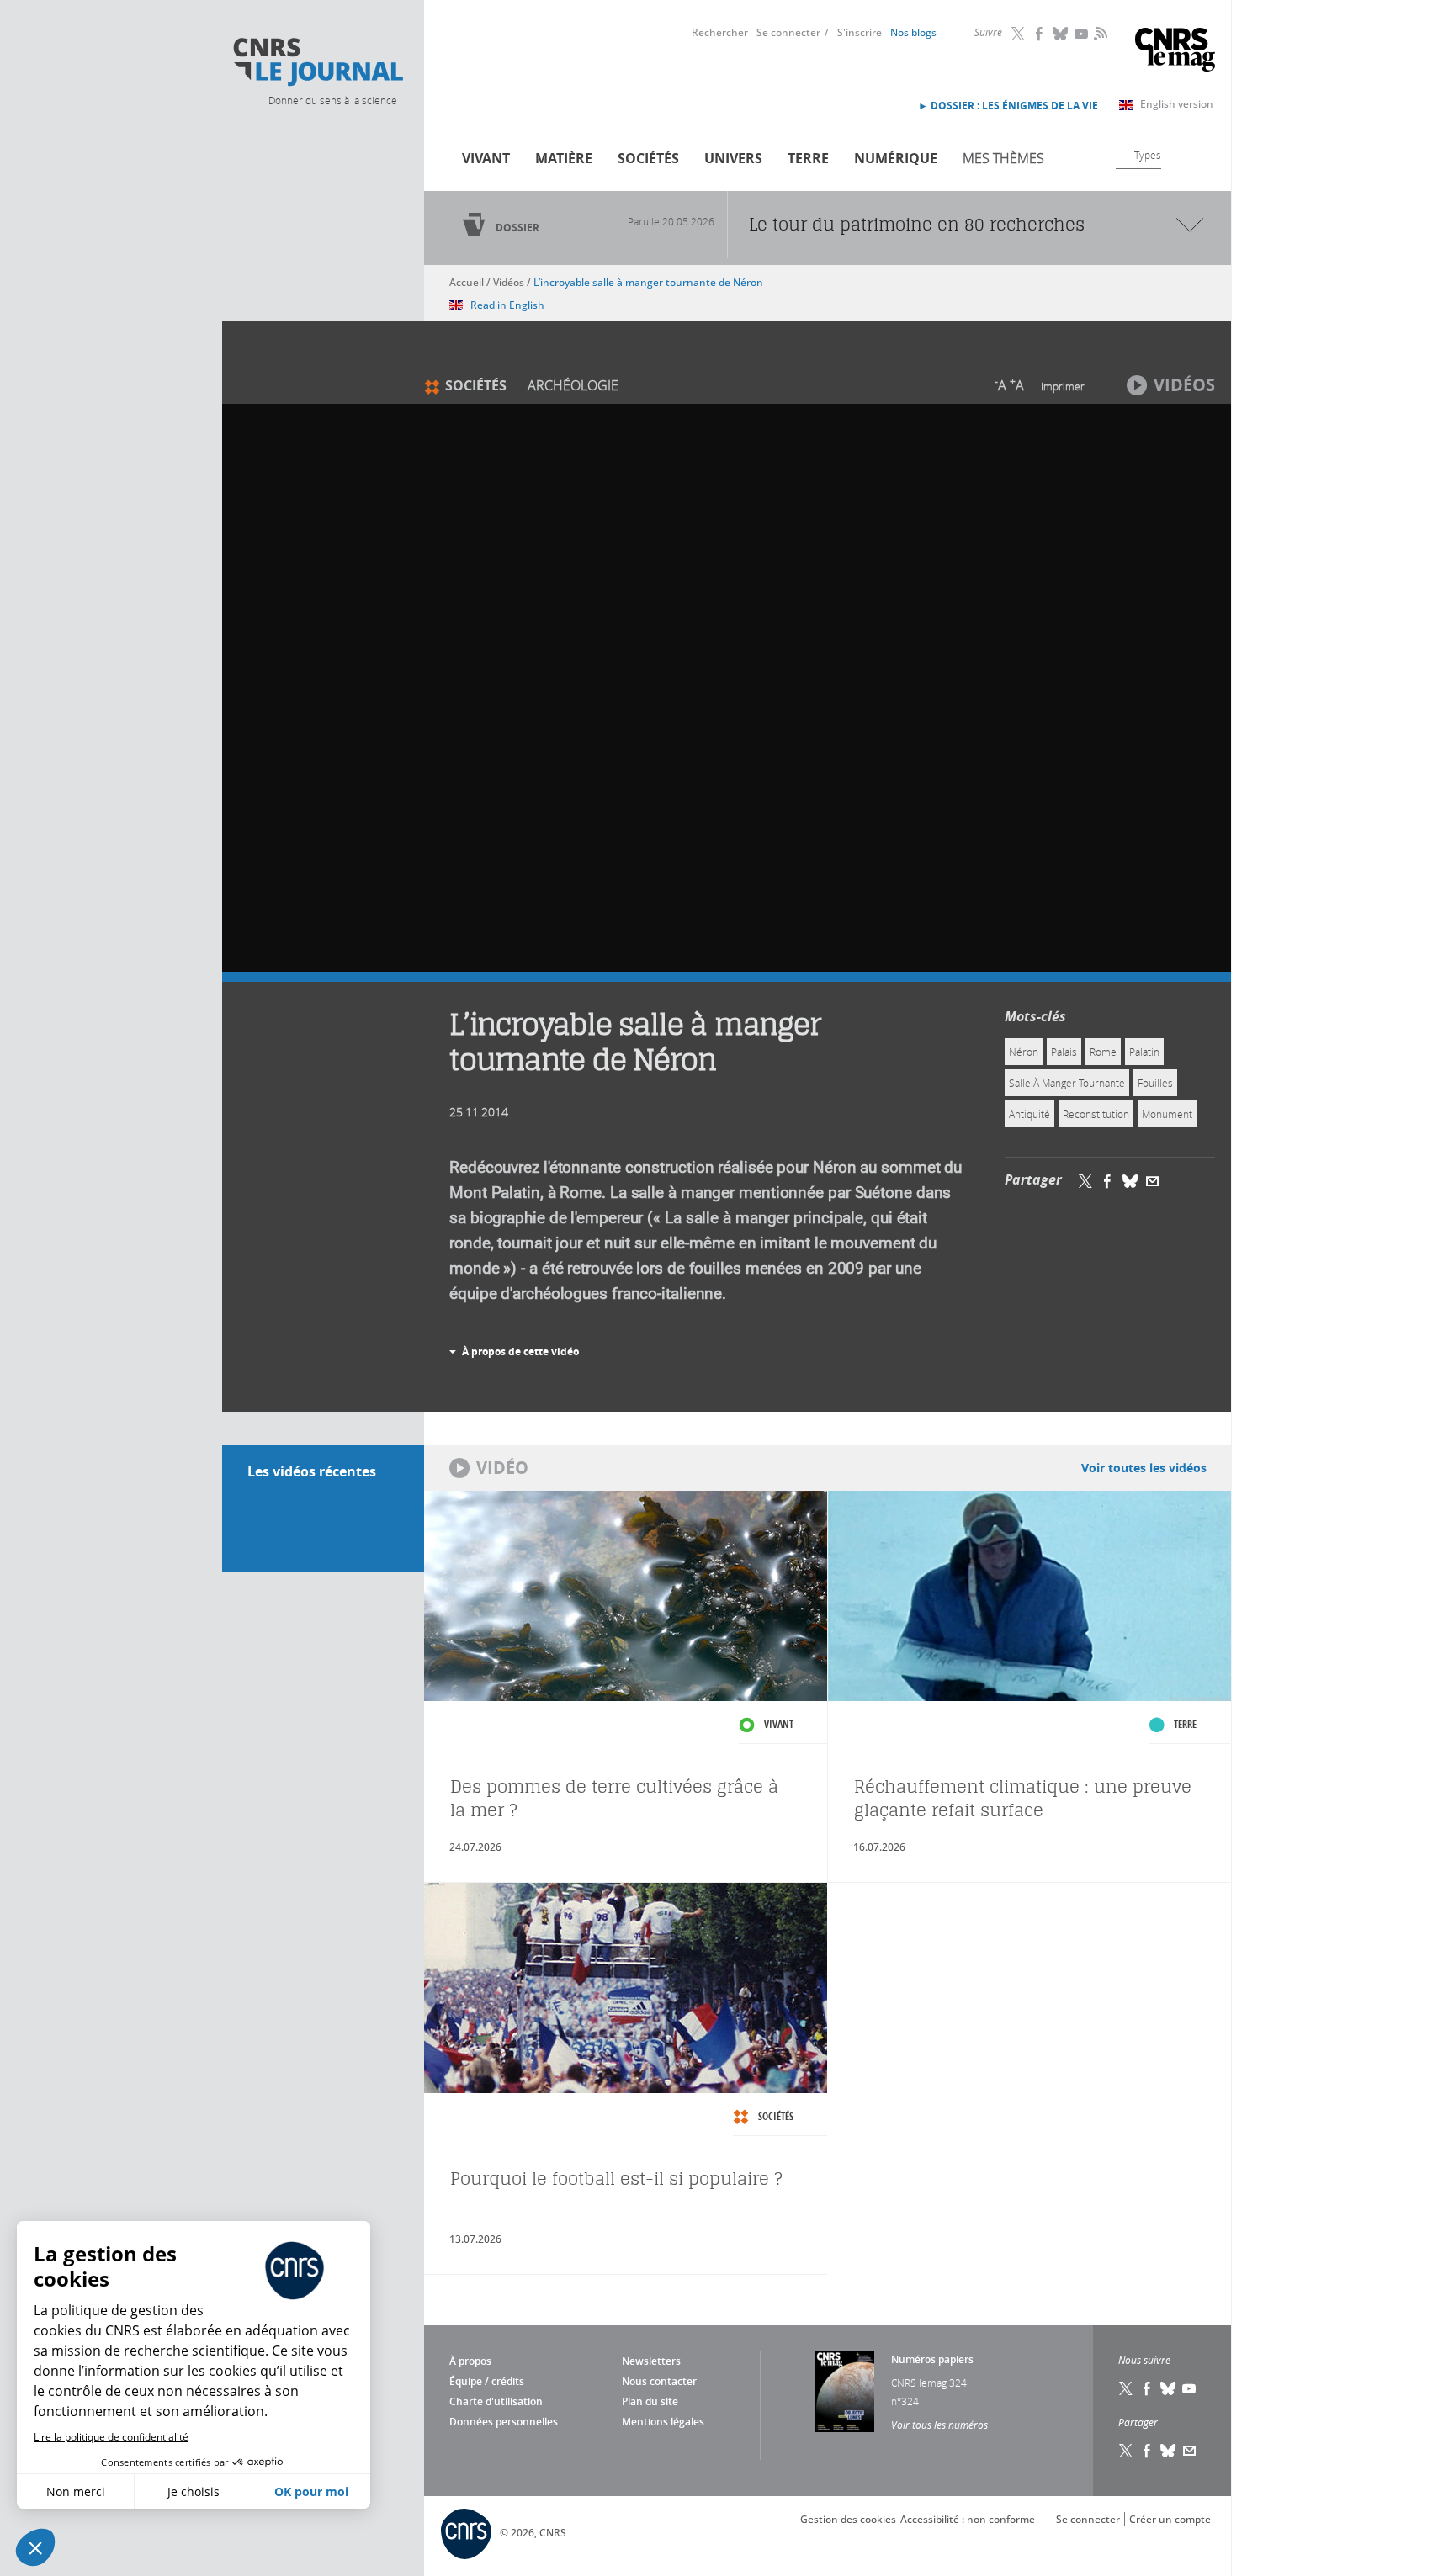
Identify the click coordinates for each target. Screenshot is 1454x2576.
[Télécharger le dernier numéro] (845, 2391)
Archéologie (573, 385)
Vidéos (509, 282)
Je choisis (194, 2491)
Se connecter (788, 32)
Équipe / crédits (487, 2381)
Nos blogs (913, 32)
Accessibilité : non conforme (968, 2519)
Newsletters (651, 2361)
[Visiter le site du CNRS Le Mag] (1175, 52)
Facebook (1040, 34)
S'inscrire (860, 32)
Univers (733, 158)
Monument (1167, 1114)
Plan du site (650, 2401)
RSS (1099, 33)
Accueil (467, 282)
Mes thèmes (1003, 158)
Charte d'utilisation (496, 2401)
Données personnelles (504, 2422)
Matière (564, 158)
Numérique (896, 158)
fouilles (1155, 1083)
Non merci (76, 2491)
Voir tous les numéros (939, 2425)
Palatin (1144, 1052)
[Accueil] (317, 62)
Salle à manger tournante (1067, 1083)
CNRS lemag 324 (929, 2383)
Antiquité (1029, 1114)
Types (1148, 155)
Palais (1064, 1052)
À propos (470, 2361)
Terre (808, 158)
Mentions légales (663, 2422)
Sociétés (648, 158)
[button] (35, 2547)
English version (1177, 104)
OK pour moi (311, 2491)
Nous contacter (659, 2381)
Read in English (507, 305)
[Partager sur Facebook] (1107, 1180)
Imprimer (1063, 386)
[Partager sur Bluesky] (1130, 1180)
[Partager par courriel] (1153, 1180)
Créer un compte (1170, 2519)
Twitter (1019, 34)
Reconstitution (1096, 1114)
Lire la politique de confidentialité (111, 2437)
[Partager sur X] (1085, 1180)
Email (1190, 2451)
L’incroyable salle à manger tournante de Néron (648, 282)
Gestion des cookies (848, 2519)
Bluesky (1061, 34)
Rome (1103, 1052)
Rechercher (720, 32)
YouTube (1082, 34)
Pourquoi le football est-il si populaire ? (616, 2178)
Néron (1024, 1052)
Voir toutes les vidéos (1144, 1468)
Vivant (486, 158)
